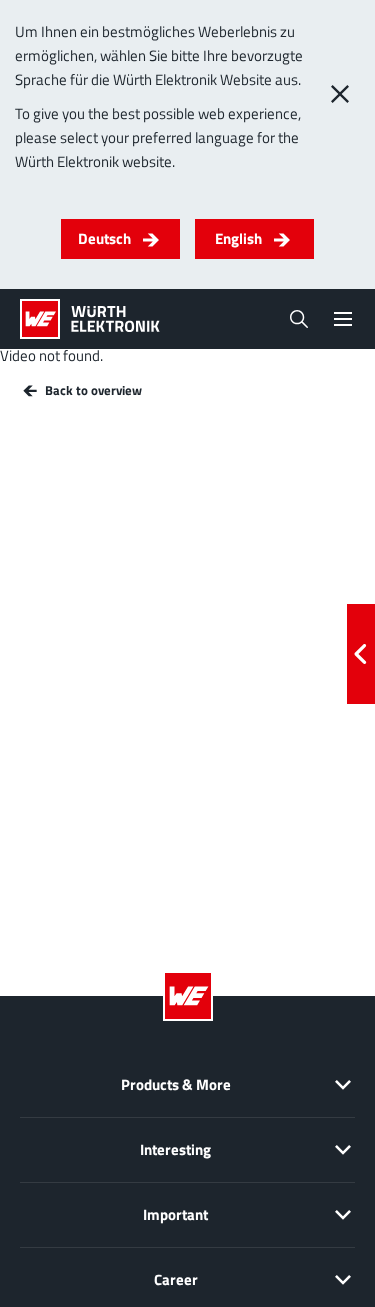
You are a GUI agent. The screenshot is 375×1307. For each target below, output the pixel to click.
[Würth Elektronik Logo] (90, 319)
